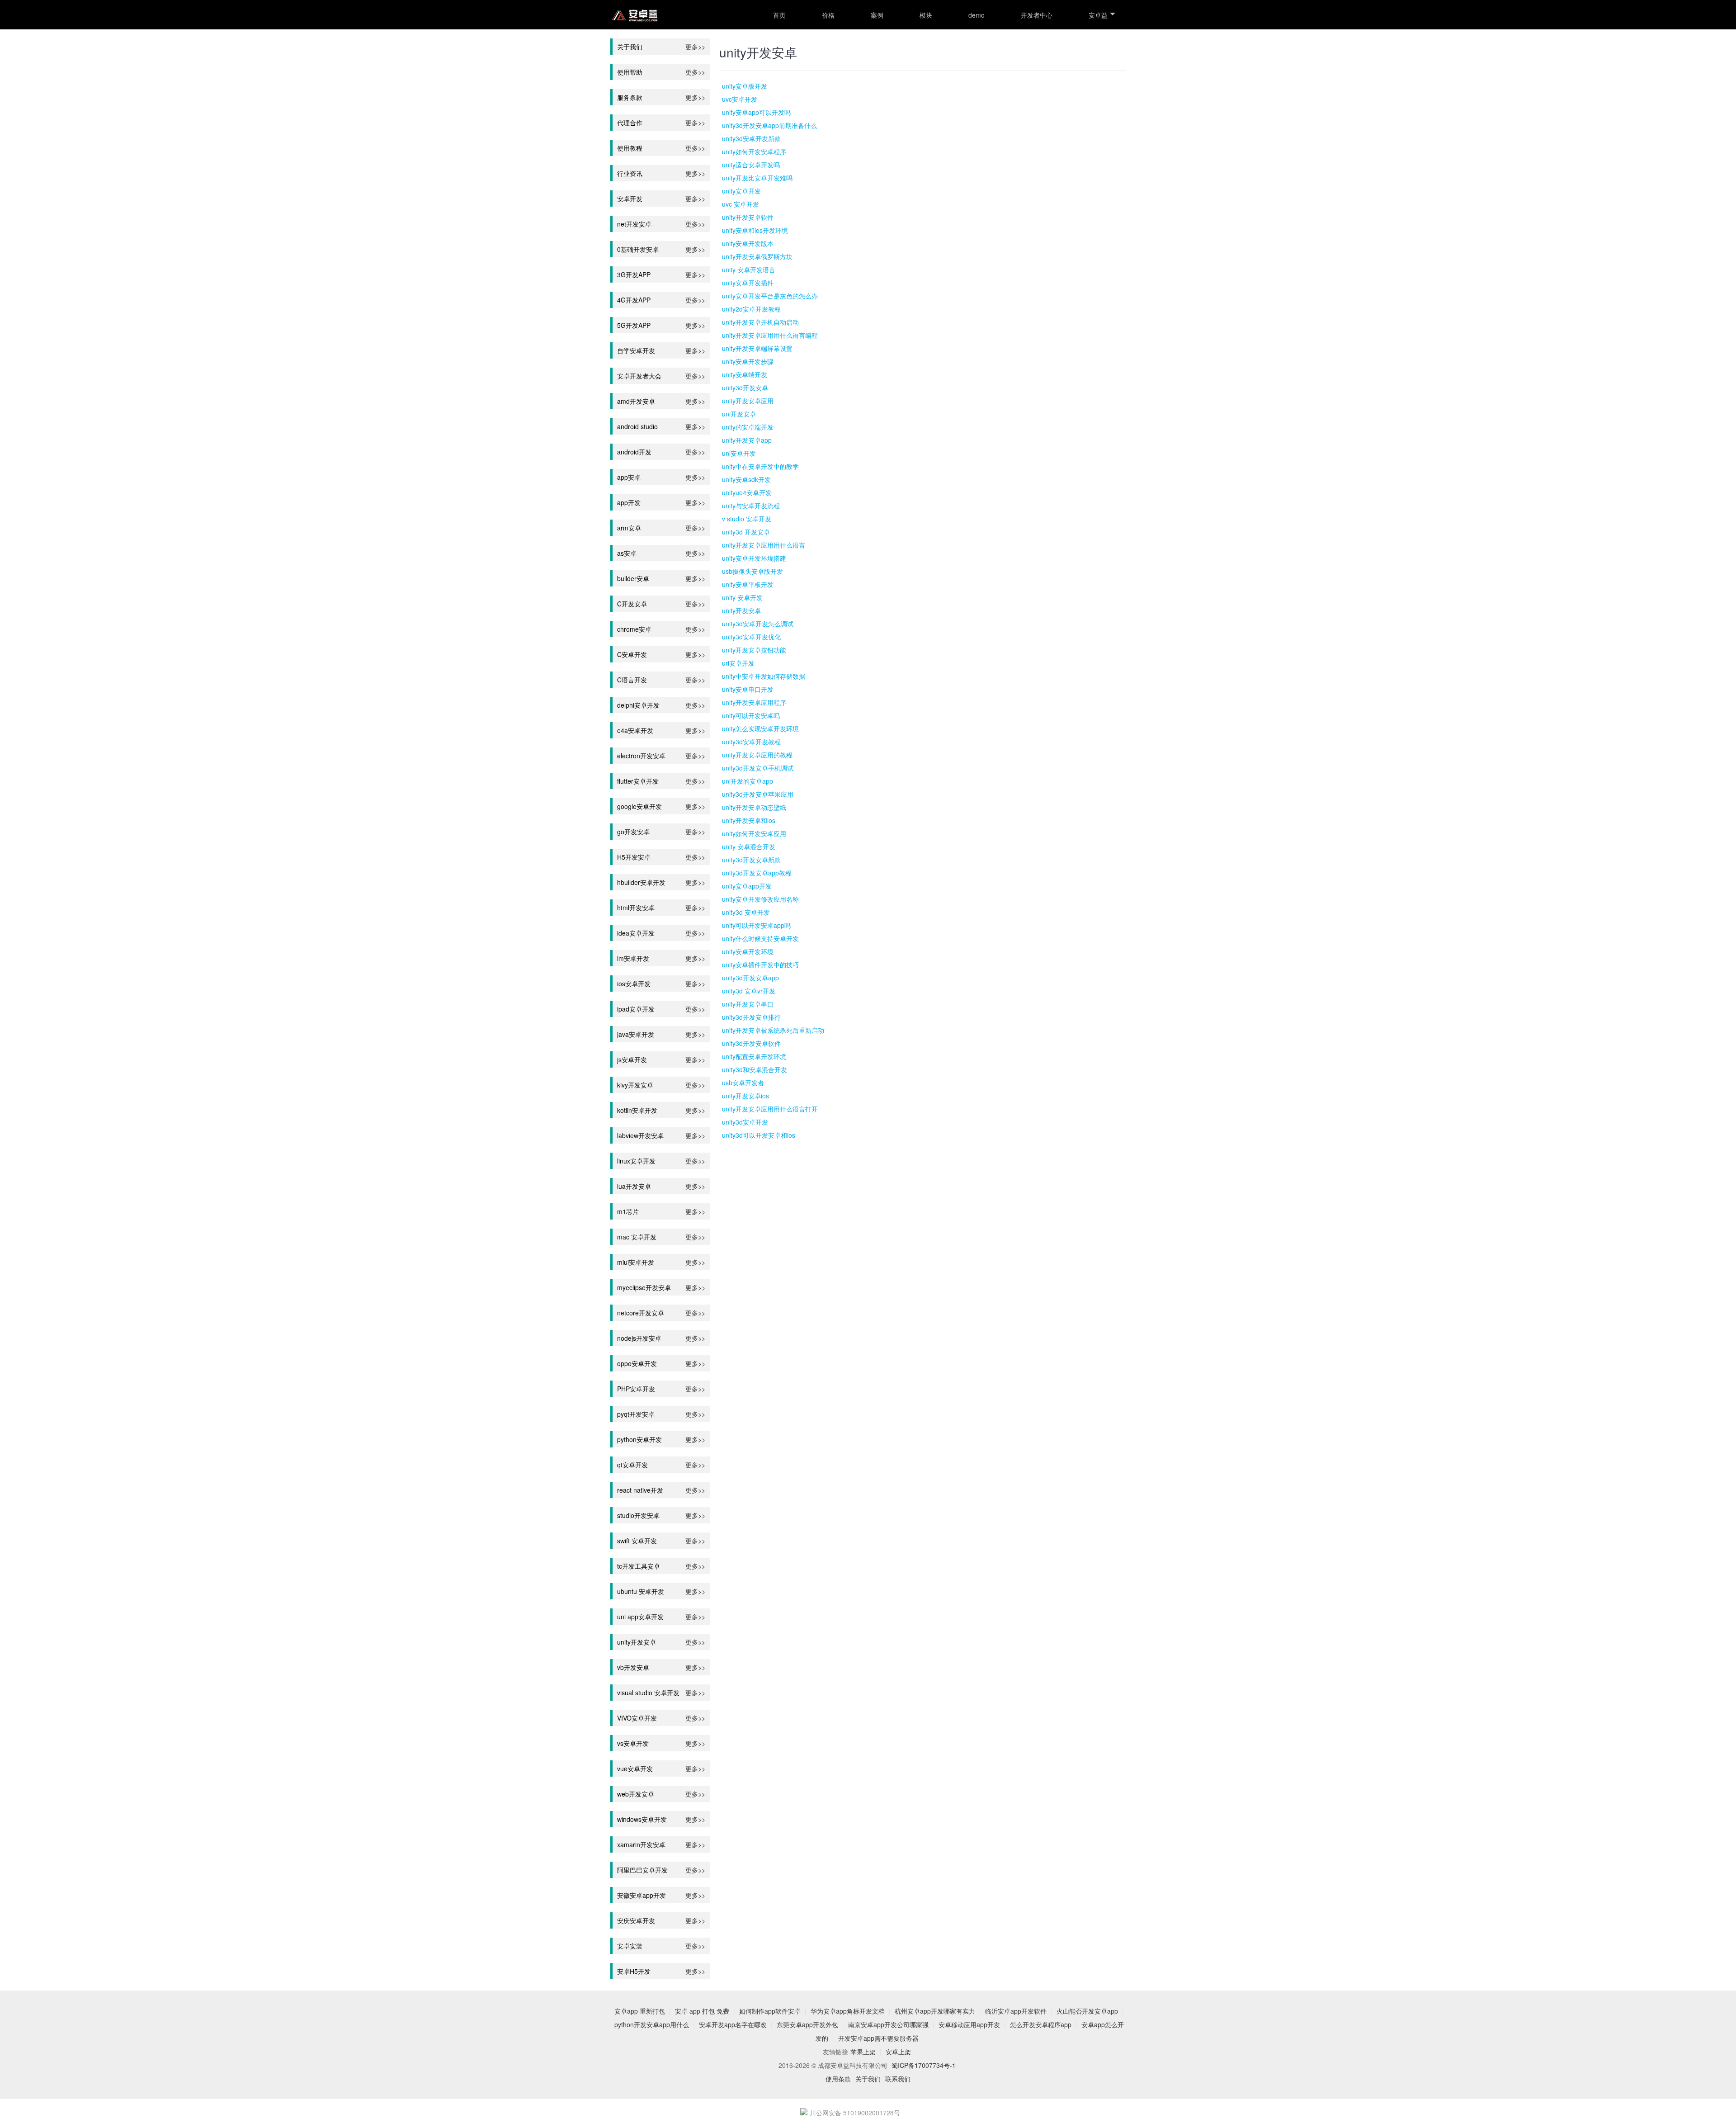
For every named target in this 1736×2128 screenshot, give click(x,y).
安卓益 (1098, 15)
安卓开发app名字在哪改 (733, 2024)
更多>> (695, 46)
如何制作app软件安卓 (770, 2011)
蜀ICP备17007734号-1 (924, 2065)
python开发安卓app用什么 (652, 2024)
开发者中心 (1037, 15)
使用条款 (838, 2079)
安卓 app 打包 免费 (702, 2011)
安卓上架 (898, 2052)
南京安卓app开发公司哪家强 (888, 2024)
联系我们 (898, 2079)
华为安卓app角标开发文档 (848, 2011)
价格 (828, 15)
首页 (779, 15)
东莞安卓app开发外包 (807, 2024)
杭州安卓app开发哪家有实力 (935, 2011)
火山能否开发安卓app (1087, 2011)
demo (976, 15)
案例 (877, 15)
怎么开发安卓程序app (1041, 2024)
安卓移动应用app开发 (969, 2024)
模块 (926, 15)
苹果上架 (863, 2052)
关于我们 (868, 2079)
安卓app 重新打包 (640, 2011)
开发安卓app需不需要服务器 (878, 2038)
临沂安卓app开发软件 (1016, 2011)
